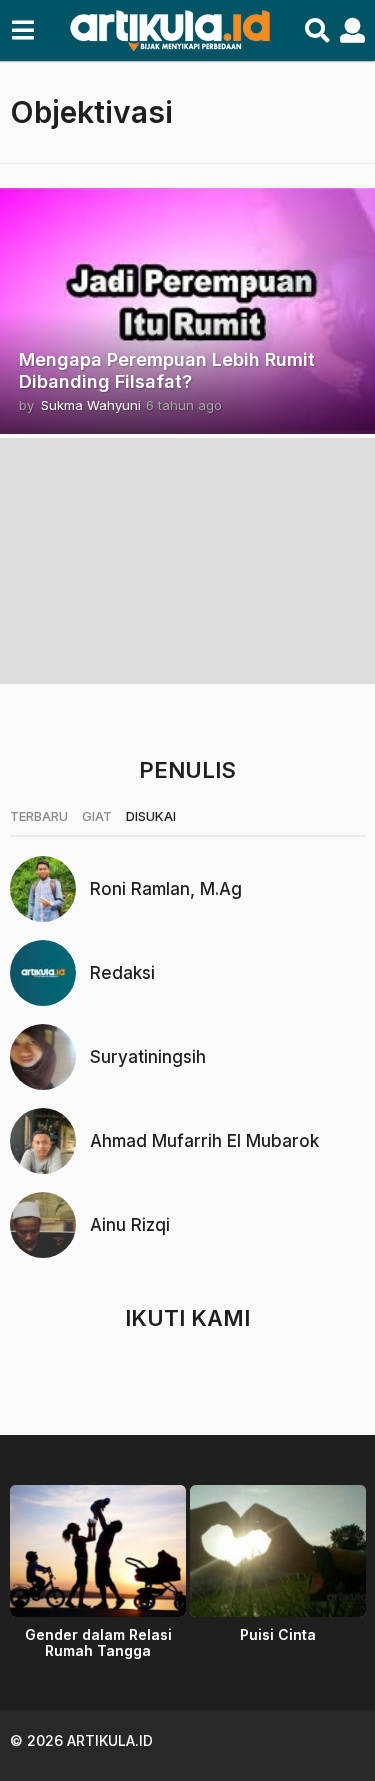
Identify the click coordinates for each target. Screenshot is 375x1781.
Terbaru (39, 816)
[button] (22, 31)
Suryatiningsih (148, 1057)
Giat (97, 816)
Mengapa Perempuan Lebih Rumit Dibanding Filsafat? (167, 370)
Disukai (151, 816)
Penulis (187, 770)
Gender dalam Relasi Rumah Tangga (98, 1642)
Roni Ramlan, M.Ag (166, 889)
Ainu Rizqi (130, 1225)
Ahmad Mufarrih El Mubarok (204, 1141)
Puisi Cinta (278, 1634)
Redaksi (122, 973)
